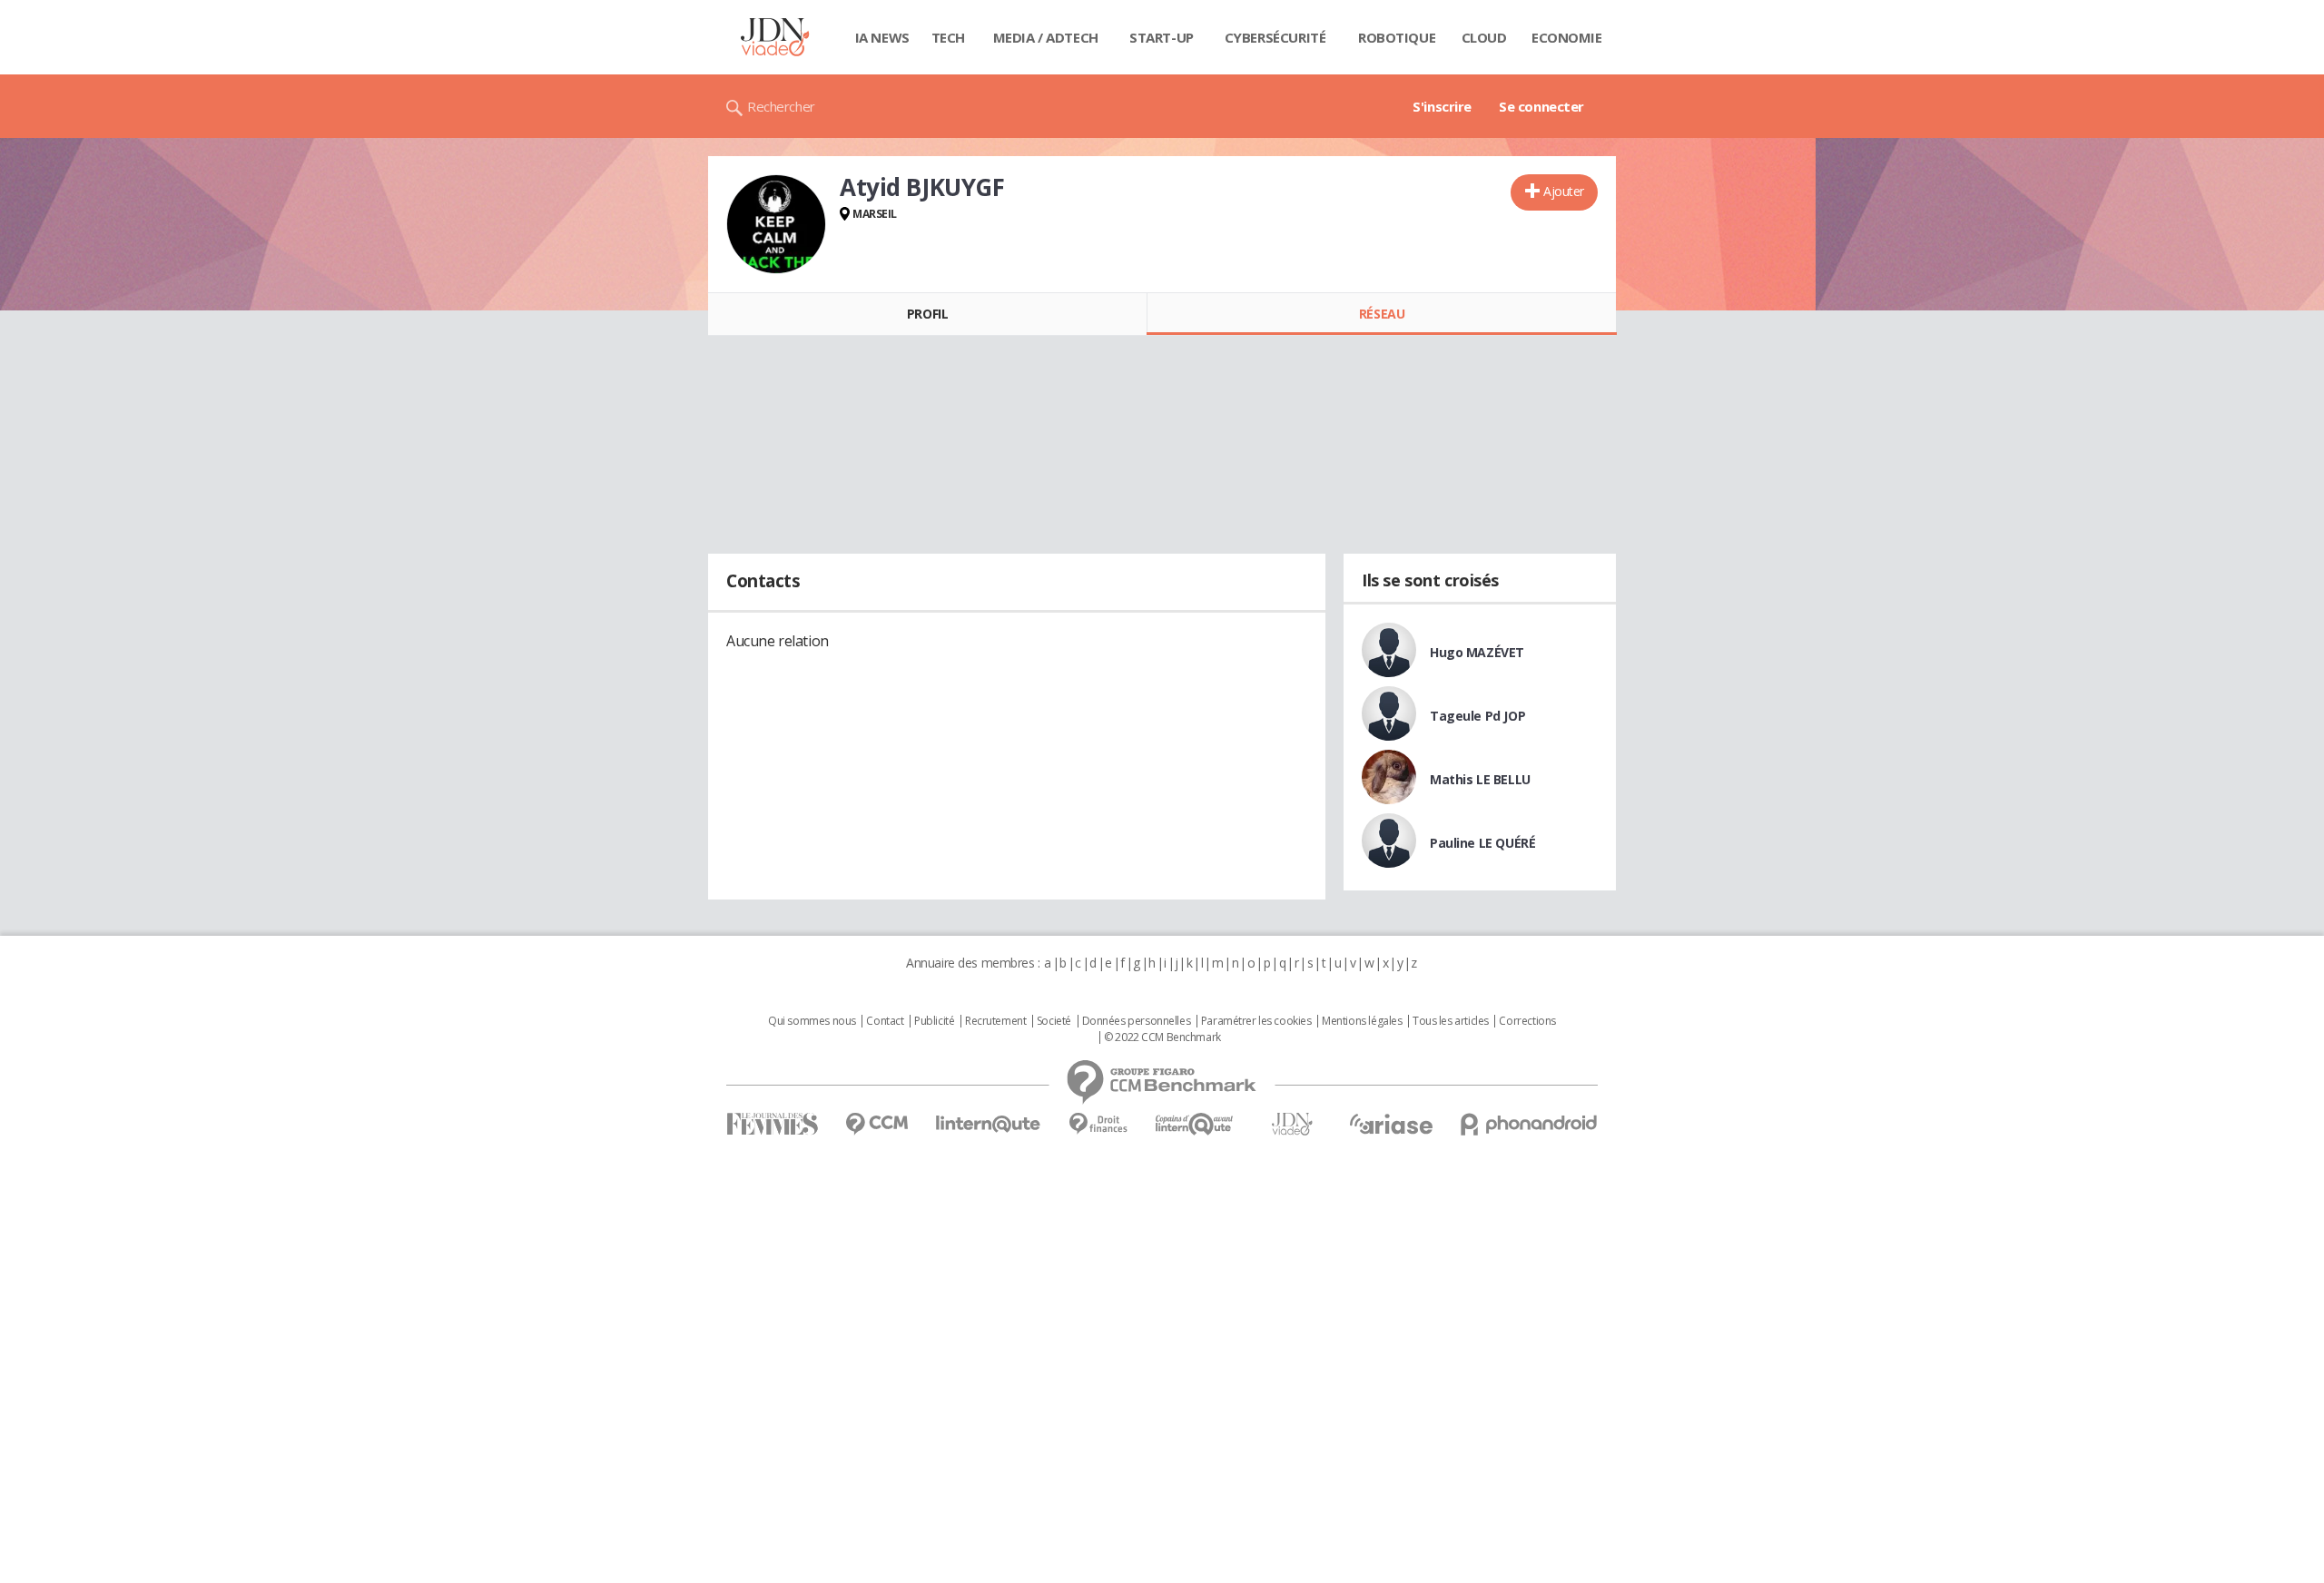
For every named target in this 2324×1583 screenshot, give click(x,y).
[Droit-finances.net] (1098, 1124)
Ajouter (1564, 191)
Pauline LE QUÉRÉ (1482, 843)
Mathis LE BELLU (1480, 779)
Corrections (1527, 1021)
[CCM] (876, 1124)
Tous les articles (1451, 1021)
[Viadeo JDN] (1292, 1124)
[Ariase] (1391, 1124)
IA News (882, 37)
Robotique (1397, 37)
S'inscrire (1442, 106)
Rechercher (781, 106)
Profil (927, 314)
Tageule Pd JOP (1477, 716)
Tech (948, 37)
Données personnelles (1137, 1021)
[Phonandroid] (1529, 1124)
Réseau (1382, 314)
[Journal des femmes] (772, 1124)
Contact (885, 1021)
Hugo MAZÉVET (1477, 652)
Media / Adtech (1046, 37)
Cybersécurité (1275, 37)
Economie (1567, 37)
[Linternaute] (989, 1124)
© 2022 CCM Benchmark (1162, 1037)
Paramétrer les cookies (1256, 1021)
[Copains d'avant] (1195, 1124)
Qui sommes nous (812, 1021)
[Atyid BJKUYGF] (776, 224)
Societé (1054, 1021)
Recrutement (995, 1021)
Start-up (1162, 37)
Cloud (1484, 37)
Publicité (934, 1021)
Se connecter (1541, 106)
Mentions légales (1362, 1021)
